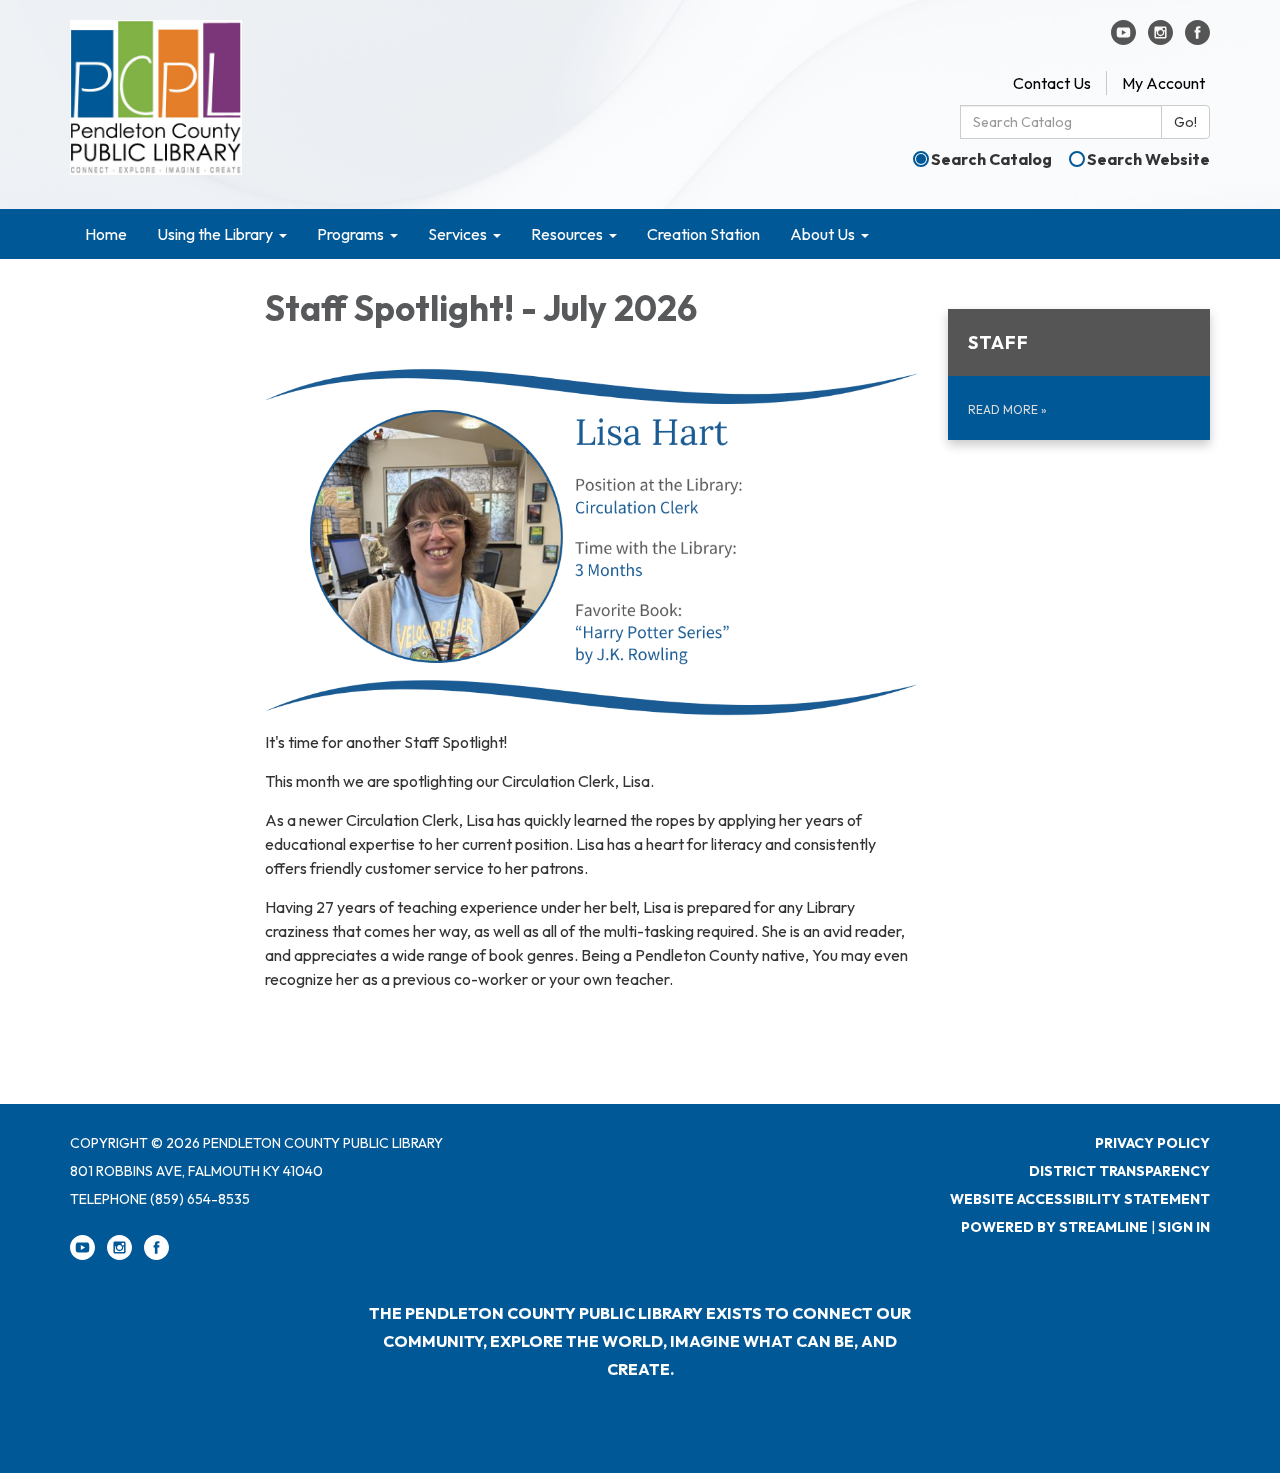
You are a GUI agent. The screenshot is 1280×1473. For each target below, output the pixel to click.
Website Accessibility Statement (1080, 1199)
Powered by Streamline (1054, 1227)
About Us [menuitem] (822, 234)
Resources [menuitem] (567, 234)
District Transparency (1119, 1171)
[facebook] (1197, 39)
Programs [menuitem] (350, 234)
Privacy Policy (1152, 1143)
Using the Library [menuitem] (215, 234)
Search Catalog (991, 159)
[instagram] (1160, 39)
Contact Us (1052, 83)
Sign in (1184, 1227)
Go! (1185, 122)
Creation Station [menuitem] (703, 234)
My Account (1163, 83)
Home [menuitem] (106, 234)
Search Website (1148, 159)
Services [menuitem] (457, 234)
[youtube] (1123, 39)
